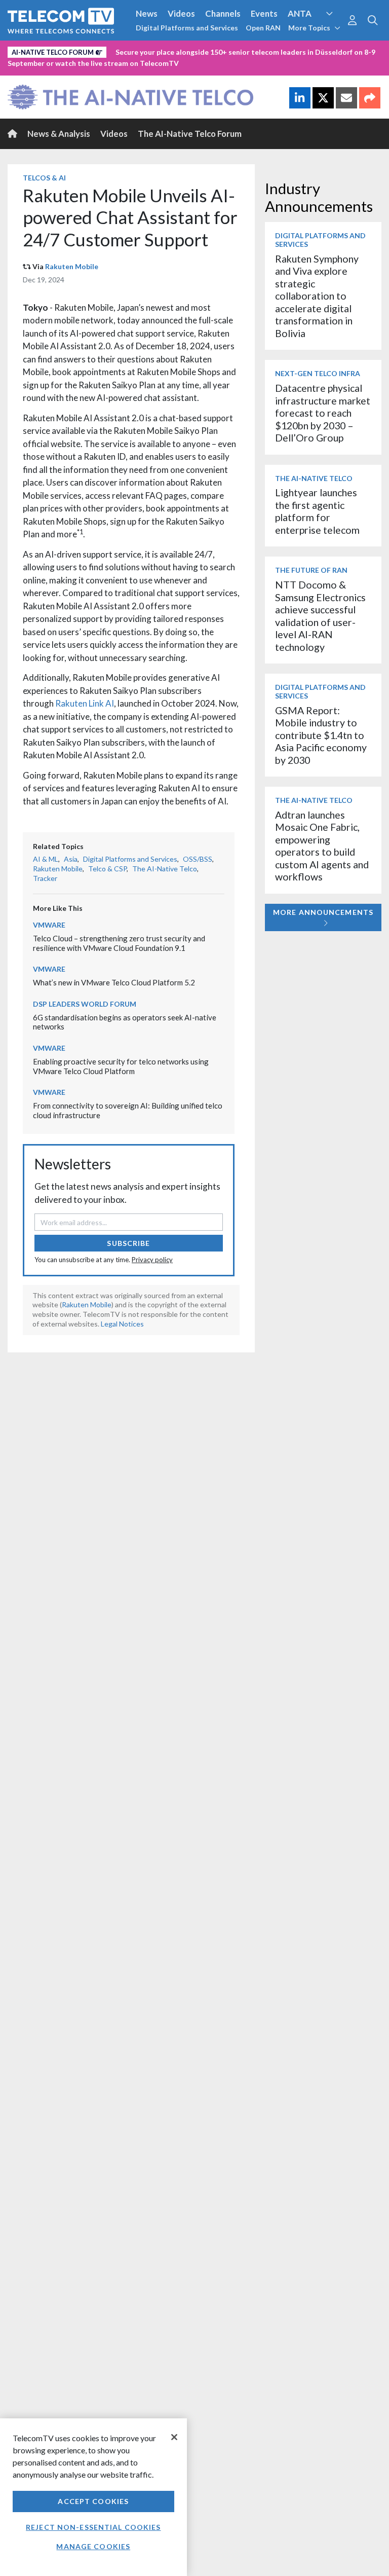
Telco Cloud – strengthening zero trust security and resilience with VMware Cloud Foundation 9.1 (119, 943)
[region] (93, 2497)
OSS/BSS (198, 859)
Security (26, 67)
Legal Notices (122, 1324)
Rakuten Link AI (85, 703)
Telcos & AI (44, 178)
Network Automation (123, 50)
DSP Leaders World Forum (85, 1004)
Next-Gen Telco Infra (318, 373)
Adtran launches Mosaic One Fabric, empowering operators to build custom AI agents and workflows (322, 846)
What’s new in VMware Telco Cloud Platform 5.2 (114, 982)
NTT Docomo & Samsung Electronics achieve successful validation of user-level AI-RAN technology (320, 616)
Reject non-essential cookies (93, 2527)
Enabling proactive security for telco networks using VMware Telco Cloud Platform (121, 1066)
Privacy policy (152, 1260)
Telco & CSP (107, 869)
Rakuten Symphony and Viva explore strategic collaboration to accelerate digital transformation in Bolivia (317, 296)
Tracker (45, 878)
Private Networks (317, 50)
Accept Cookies (93, 2501)
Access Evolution (42, 50)
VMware (49, 925)
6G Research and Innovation (224, 50)
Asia (71, 859)
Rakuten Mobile (72, 266)
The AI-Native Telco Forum (190, 134)
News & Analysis (59, 134)
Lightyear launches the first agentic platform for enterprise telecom (317, 511)
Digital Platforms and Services (187, 28)
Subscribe (128, 1243)
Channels (223, 13)
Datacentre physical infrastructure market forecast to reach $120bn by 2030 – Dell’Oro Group (323, 413)
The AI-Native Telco (165, 869)
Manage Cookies (93, 2546)
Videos (181, 13)
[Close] (174, 2437)
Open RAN (263, 28)
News (147, 13)
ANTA (300, 13)
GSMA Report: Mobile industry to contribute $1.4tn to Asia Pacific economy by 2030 (321, 735)
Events (264, 13)
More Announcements (323, 912)
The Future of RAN (311, 570)
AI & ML (46, 859)
